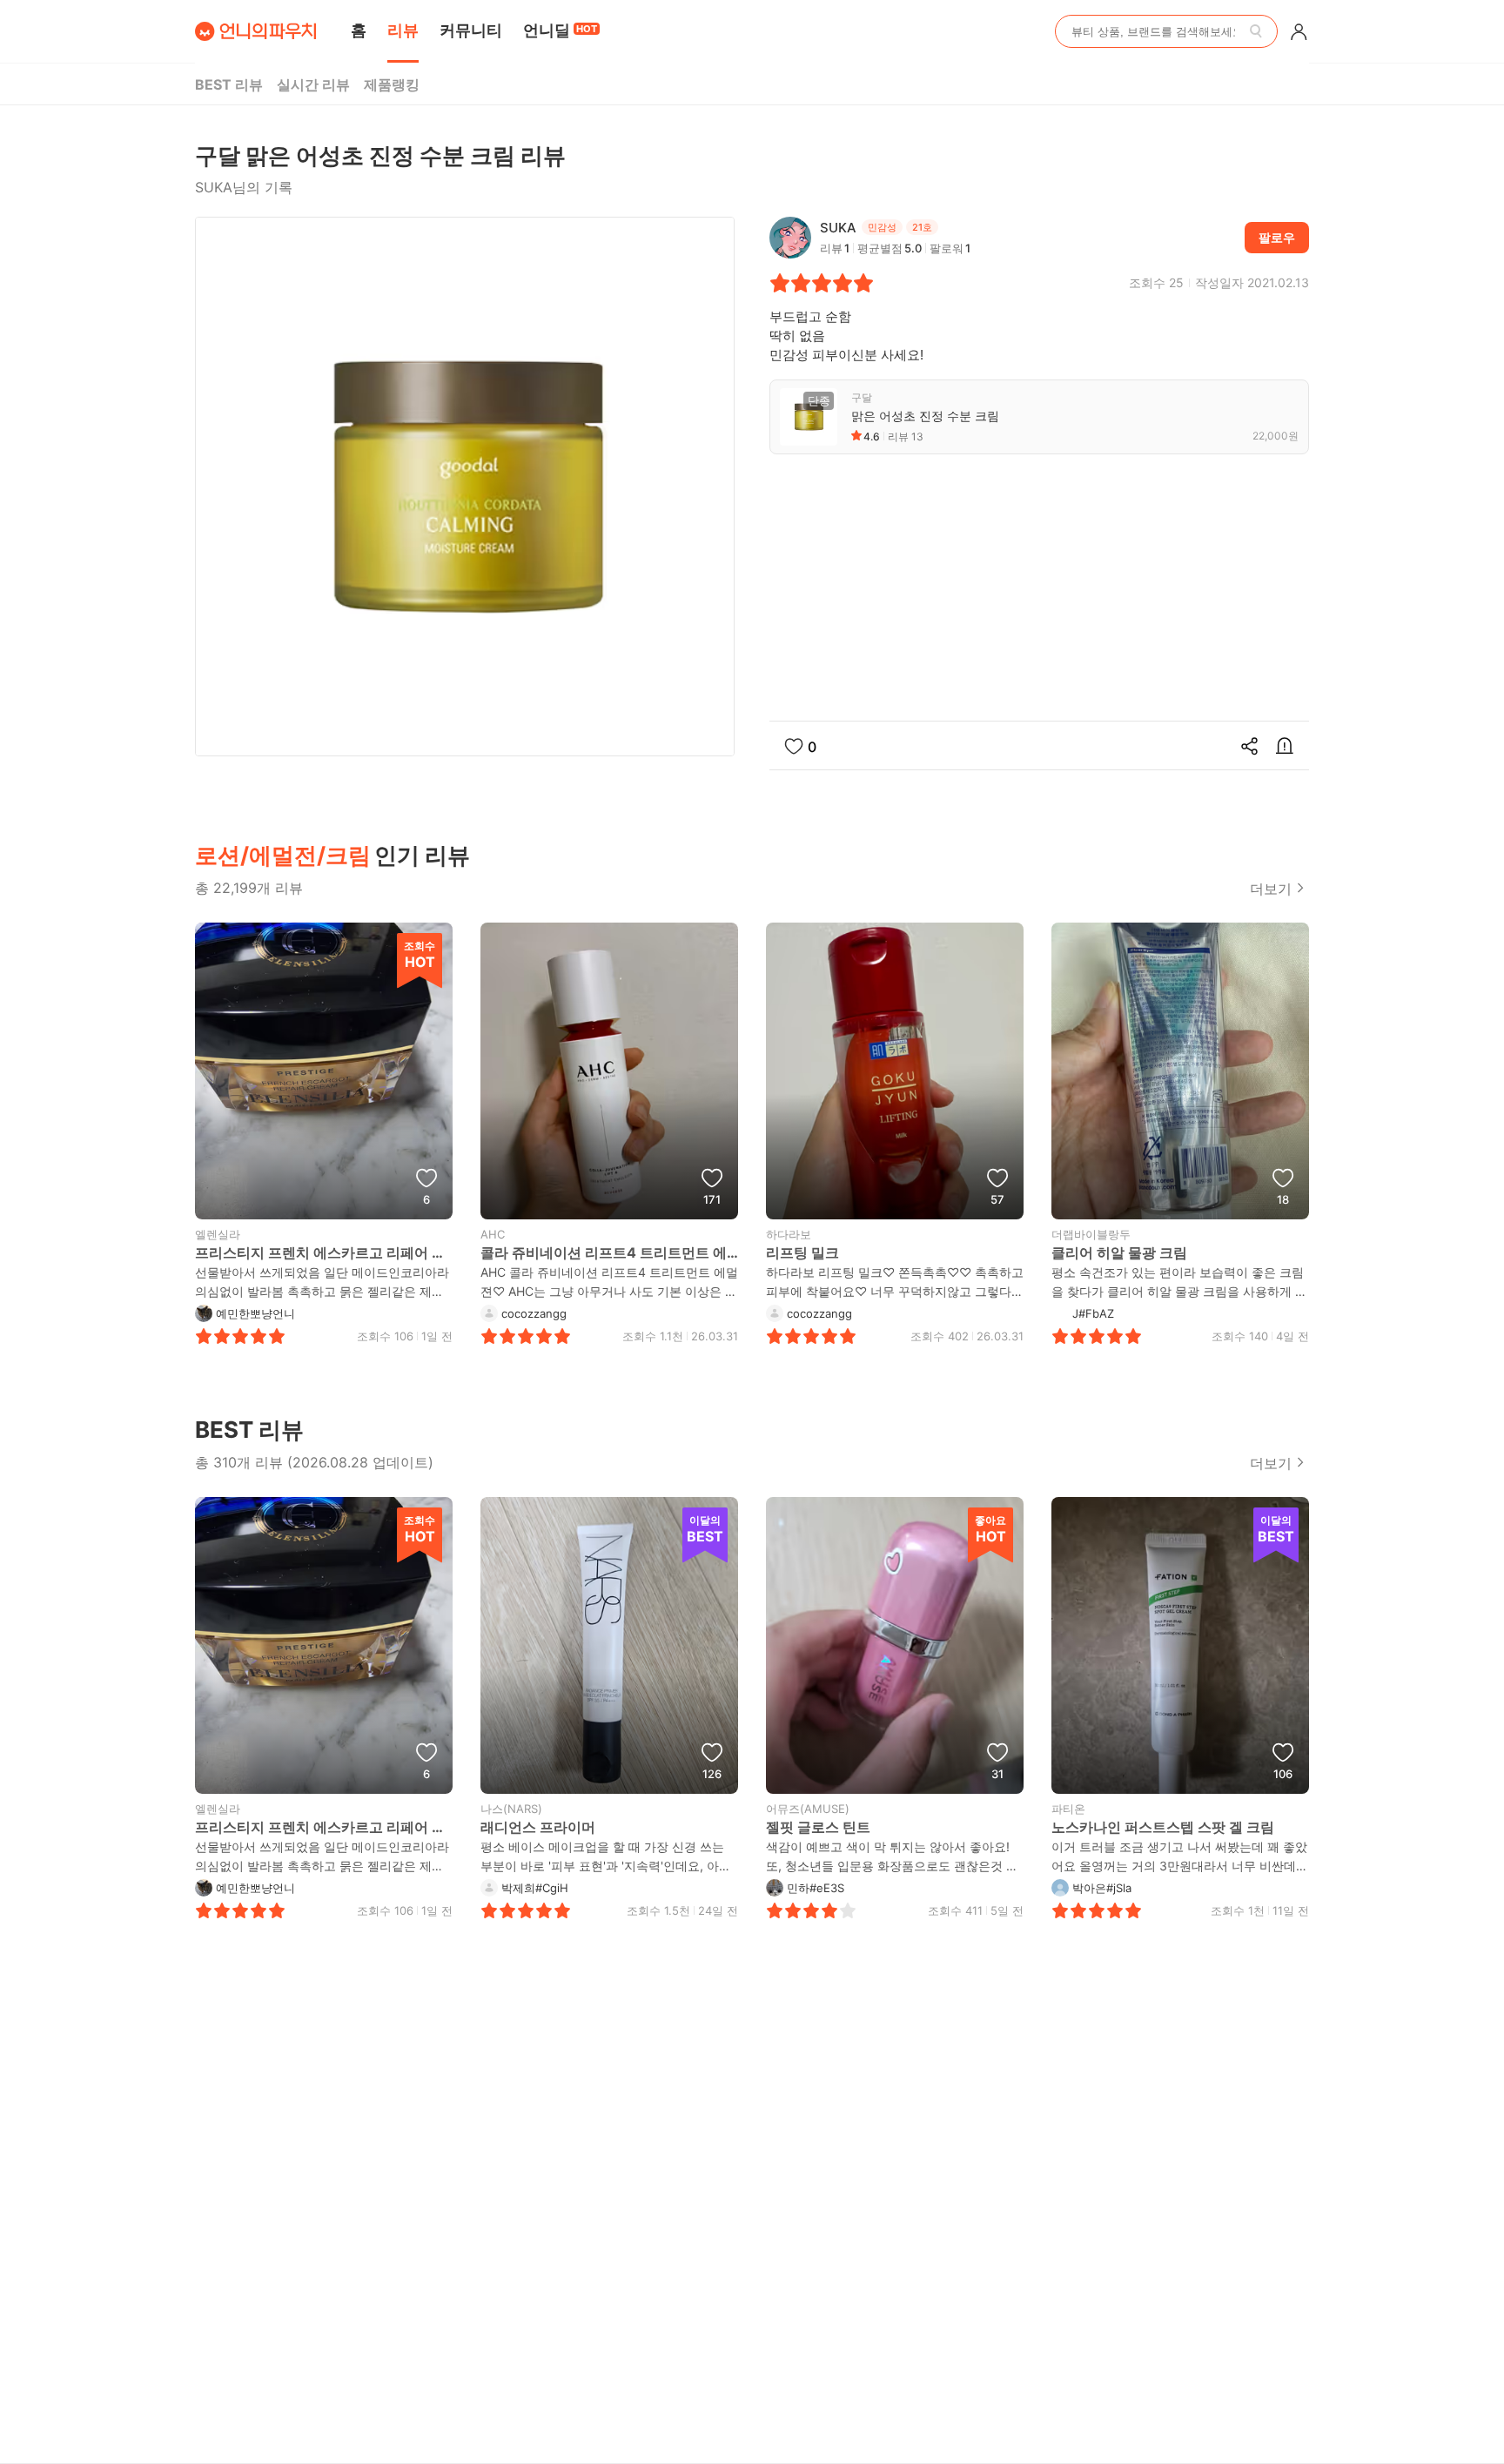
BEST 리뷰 (229, 84)
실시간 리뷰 (313, 84)
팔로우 (1277, 237)
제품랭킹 (392, 84)
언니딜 (560, 30)
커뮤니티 (471, 30)
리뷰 (403, 30)
